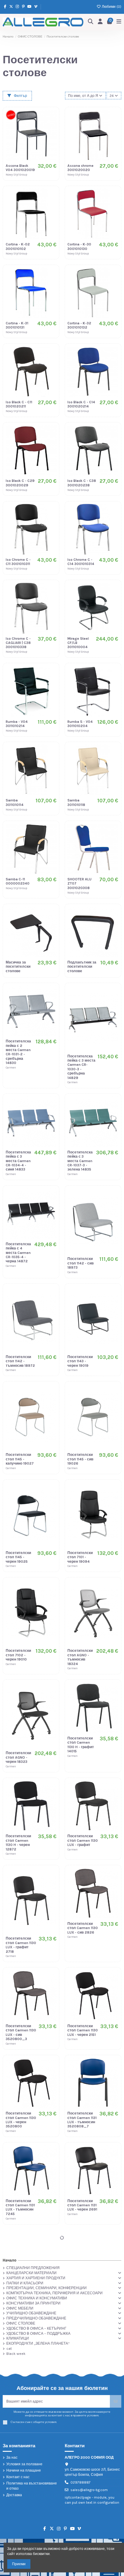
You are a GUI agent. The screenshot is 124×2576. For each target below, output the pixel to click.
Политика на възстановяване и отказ (32, 2486)
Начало (9, 2260)
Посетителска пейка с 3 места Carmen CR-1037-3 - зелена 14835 (80, 1161)
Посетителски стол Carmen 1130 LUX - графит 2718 (21, 1945)
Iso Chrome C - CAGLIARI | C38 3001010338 (18, 643)
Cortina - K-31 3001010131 (17, 325)
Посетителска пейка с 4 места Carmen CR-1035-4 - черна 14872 (18, 1253)
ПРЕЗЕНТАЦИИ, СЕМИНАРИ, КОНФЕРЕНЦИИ (46, 2288)
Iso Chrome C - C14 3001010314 (81, 562)
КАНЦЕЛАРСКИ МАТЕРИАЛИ (31, 2273)
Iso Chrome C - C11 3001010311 (18, 562)
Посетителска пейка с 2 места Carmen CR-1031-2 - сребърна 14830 (18, 1052)
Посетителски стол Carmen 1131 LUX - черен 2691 (82, 2205)
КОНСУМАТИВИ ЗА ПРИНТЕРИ (33, 2303)
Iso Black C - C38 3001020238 (82, 483)
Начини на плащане (24, 2470)
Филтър (20, 96)
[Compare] (52, 128)
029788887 (81, 2482)
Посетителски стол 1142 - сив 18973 (81, 1263)
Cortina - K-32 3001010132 (79, 325)
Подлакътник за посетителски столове (82, 967)
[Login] (100, 22)
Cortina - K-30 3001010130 (79, 246)
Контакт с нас (18, 2477)
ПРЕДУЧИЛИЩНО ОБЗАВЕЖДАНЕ (36, 2318)
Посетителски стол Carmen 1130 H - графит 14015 (81, 1745)
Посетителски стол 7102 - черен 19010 (18, 1655)
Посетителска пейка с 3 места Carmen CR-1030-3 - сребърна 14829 (81, 1067)
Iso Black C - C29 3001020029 (20, 483)
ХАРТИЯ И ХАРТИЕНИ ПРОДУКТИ (36, 2278)
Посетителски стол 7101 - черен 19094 (80, 1557)
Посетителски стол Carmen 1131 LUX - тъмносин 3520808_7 (82, 2120)
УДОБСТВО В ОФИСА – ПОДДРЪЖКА (38, 2334)
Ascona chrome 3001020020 (81, 168)
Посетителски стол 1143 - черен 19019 (80, 1361)
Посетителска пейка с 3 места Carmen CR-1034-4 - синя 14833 (18, 1161)
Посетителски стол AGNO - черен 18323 (18, 1757)
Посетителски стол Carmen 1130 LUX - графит (83, 1840)
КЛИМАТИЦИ (18, 2338)
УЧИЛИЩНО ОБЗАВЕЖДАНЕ (31, 2313)
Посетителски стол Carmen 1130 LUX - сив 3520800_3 (21, 2032)
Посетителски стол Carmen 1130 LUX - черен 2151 (83, 2030)
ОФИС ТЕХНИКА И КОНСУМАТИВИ (37, 2298)
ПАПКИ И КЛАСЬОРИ (25, 2283)
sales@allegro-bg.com (89, 2490)
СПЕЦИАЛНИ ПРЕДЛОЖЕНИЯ (33, 2268)
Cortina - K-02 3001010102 (18, 246)
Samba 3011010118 (76, 802)
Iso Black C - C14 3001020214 (81, 404)
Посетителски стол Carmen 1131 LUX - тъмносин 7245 (20, 2207)
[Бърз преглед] (52, 138)
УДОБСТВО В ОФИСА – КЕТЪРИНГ (36, 2328)
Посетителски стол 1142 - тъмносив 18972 (20, 1361)
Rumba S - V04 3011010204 (80, 724)
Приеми (19, 2564)
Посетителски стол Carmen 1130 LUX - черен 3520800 (21, 2120)
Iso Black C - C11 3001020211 (19, 404)
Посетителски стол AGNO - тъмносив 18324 (80, 1657)
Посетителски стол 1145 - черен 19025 (18, 1557)
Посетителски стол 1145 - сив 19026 (80, 1459)
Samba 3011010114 (15, 802)
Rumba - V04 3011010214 (17, 724)
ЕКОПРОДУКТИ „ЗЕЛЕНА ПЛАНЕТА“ (38, 2343)
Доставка (14, 2495)
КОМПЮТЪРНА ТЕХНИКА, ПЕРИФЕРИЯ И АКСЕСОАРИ (54, 2293)
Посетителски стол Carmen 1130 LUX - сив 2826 (83, 1928)
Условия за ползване (24, 2464)
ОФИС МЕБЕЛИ (20, 2308)
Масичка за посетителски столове (18, 967)
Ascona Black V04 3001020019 (20, 168)
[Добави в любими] (52, 118)
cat (9, 2349)
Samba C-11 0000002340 (18, 881)
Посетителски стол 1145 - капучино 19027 (20, 1459)
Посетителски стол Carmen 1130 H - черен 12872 (18, 1843)
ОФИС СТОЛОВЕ (21, 2323)
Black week (16, 2354)
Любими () (111, 7)
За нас (12, 2457)
